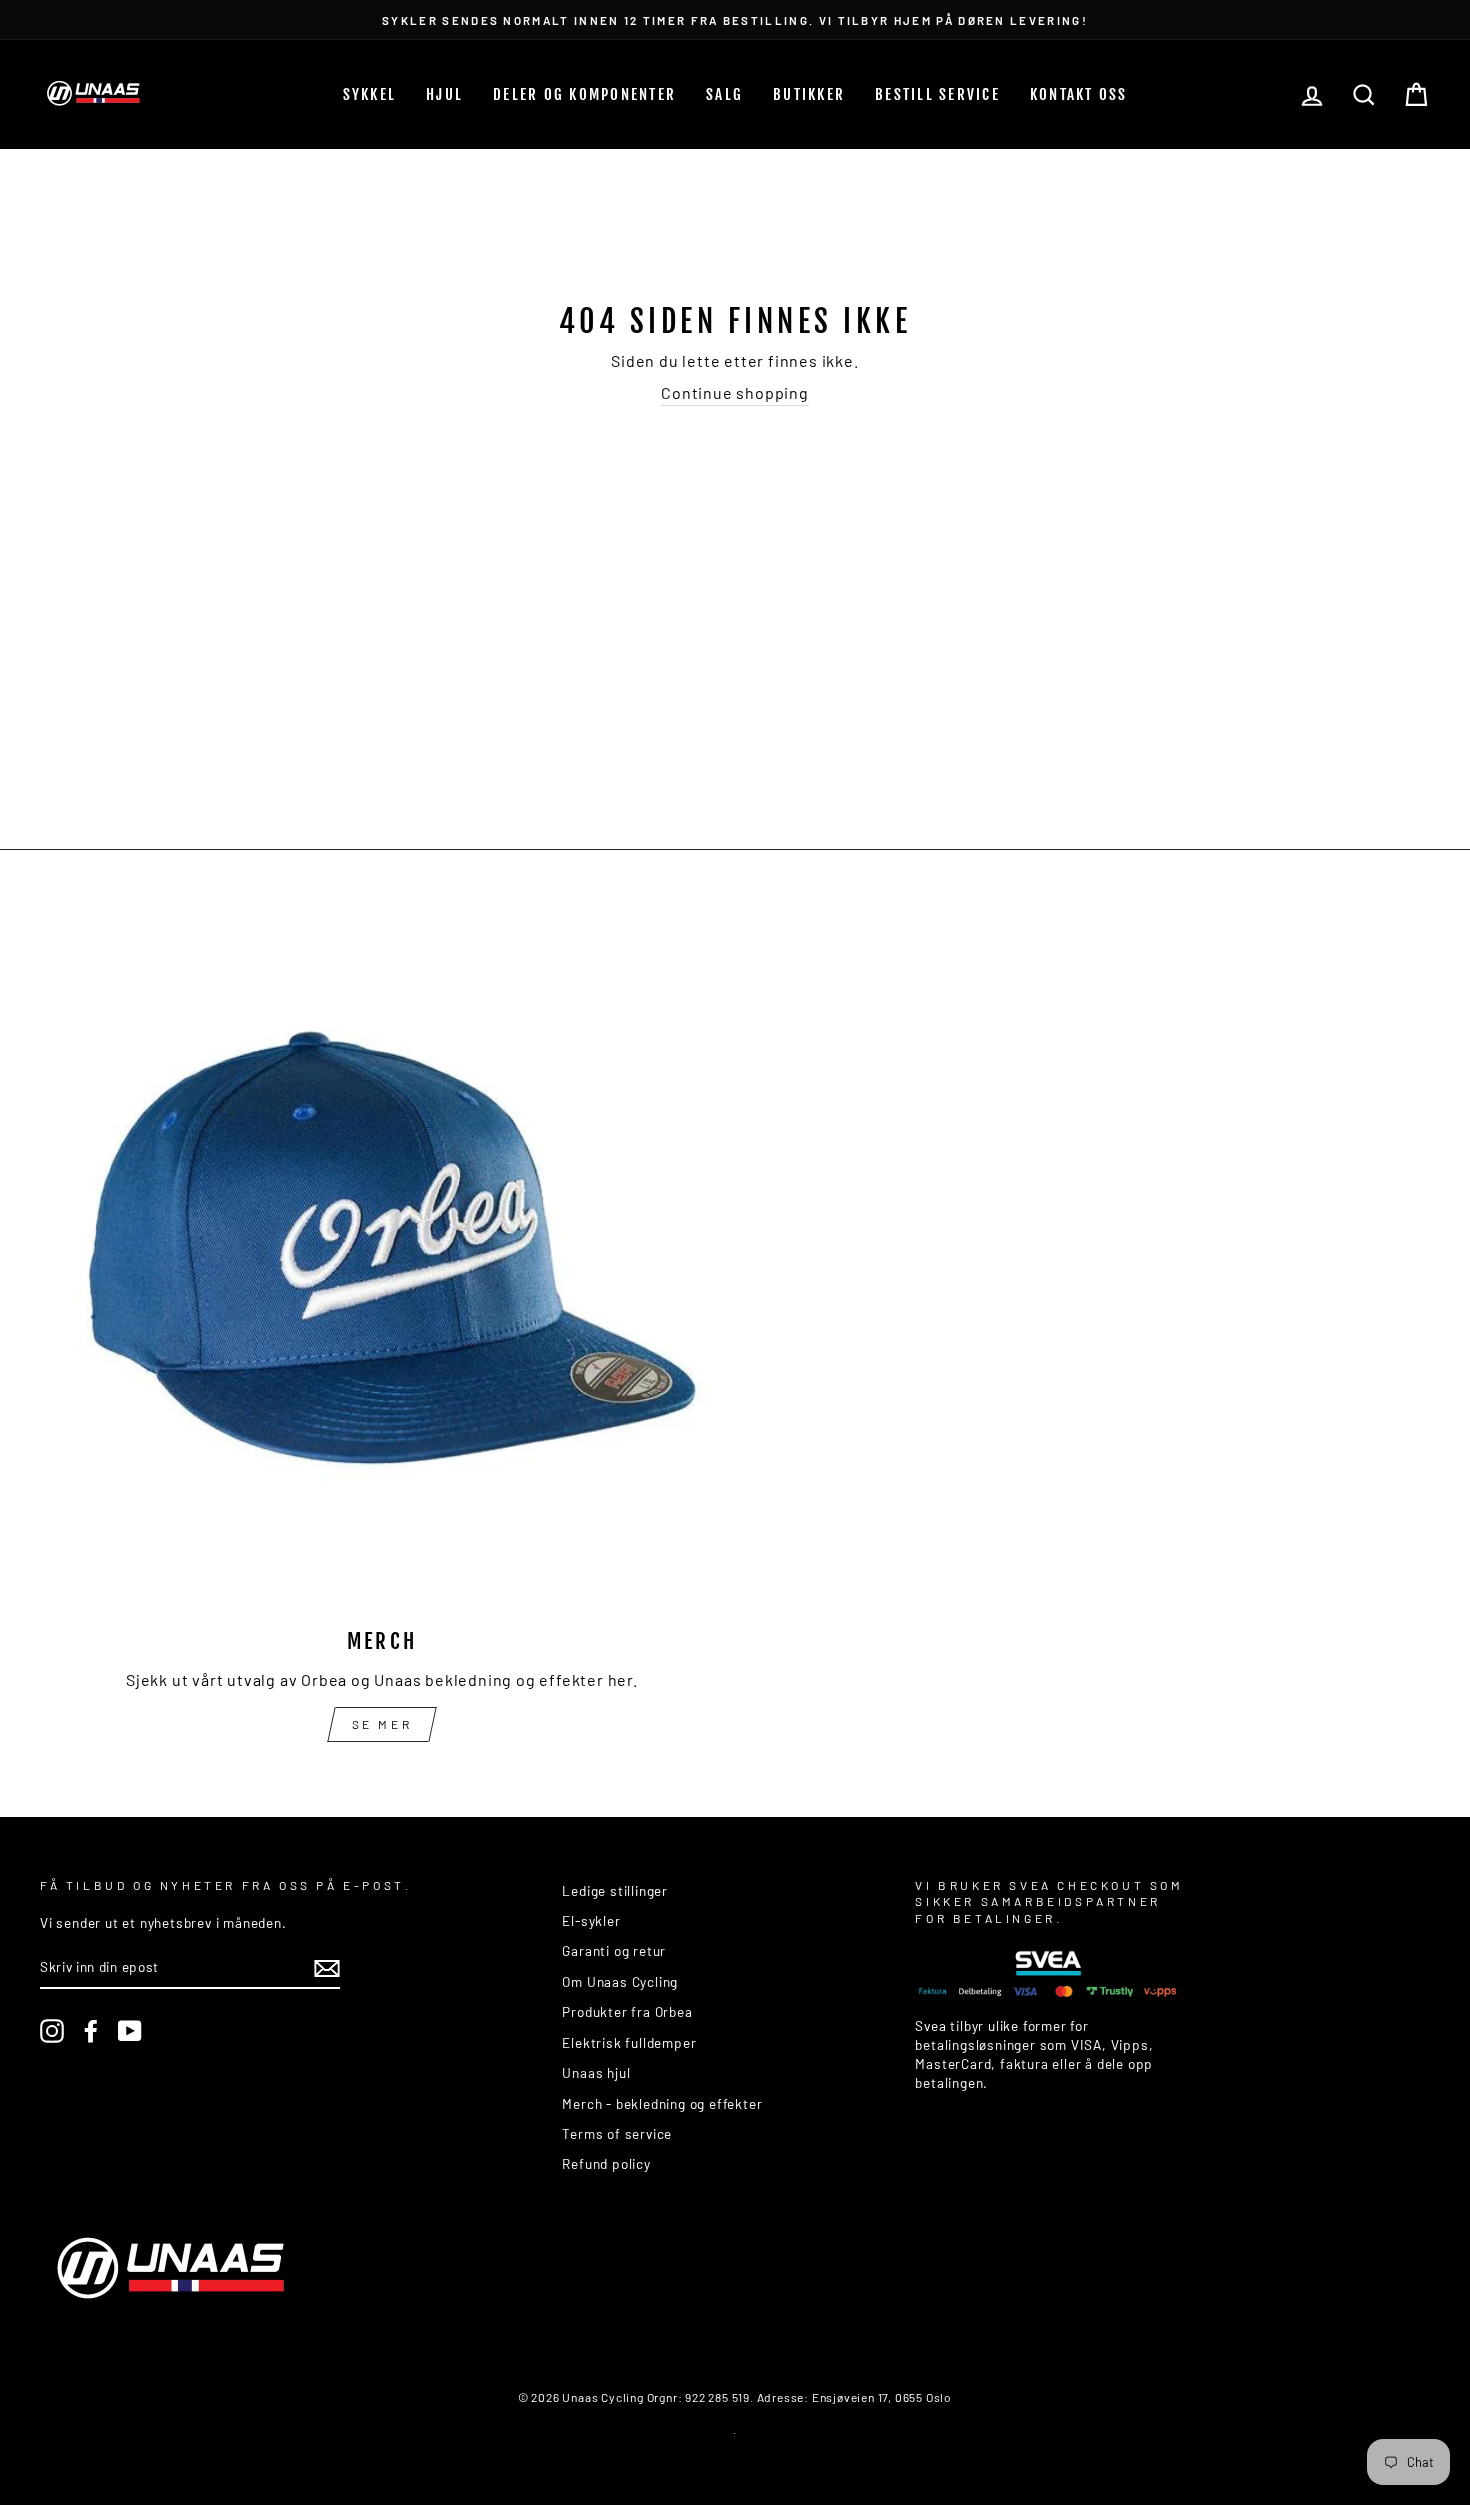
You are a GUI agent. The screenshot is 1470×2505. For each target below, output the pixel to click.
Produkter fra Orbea (627, 2011)
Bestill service (937, 94)
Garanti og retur (614, 1950)
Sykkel (370, 94)
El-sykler (591, 1920)
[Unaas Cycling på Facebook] (91, 2031)
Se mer (382, 1724)
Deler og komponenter (584, 94)
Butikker (809, 94)
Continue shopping (735, 392)
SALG (724, 94)
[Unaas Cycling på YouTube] (130, 2031)
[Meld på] (327, 1968)
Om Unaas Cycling (620, 1981)
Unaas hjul (596, 2072)
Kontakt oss (1079, 94)
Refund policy (606, 2163)
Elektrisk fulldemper (629, 2042)
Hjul (444, 94)
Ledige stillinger (615, 1890)
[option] (735, 19)
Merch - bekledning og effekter (662, 2103)
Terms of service (617, 2133)
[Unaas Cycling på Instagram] (52, 2031)
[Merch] (382, 1267)
